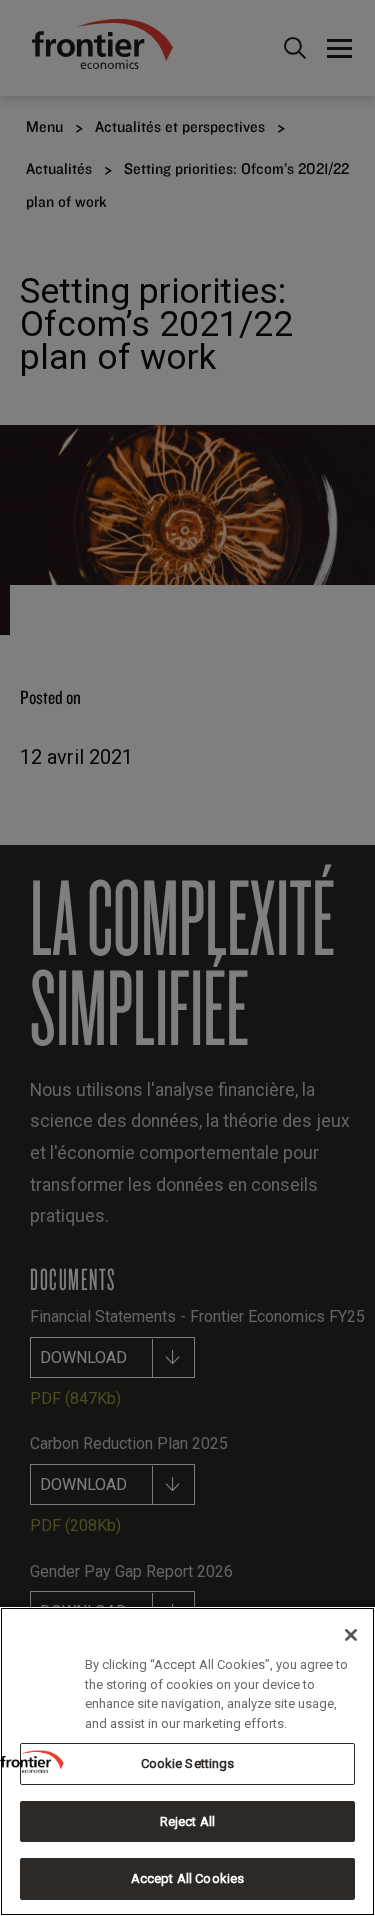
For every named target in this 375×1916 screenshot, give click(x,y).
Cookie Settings (188, 1763)
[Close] (351, 1635)
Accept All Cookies (187, 1878)
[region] (187, 1761)
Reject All (187, 1821)
